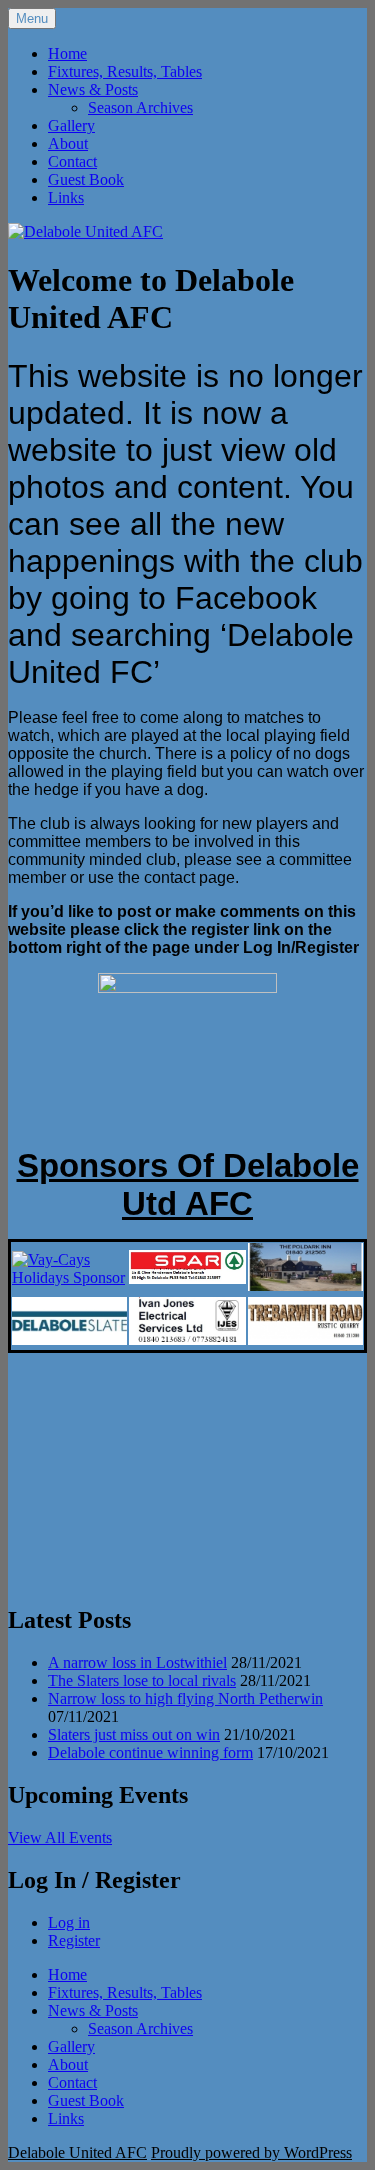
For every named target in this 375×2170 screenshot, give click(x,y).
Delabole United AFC (77, 2152)
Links (66, 197)
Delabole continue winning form (150, 1752)
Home (67, 53)
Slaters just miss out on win (134, 1734)
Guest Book (86, 179)
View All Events (60, 1837)
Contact (72, 161)
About (68, 143)
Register (74, 1940)
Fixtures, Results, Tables (125, 71)
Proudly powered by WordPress (251, 2152)
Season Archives (140, 107)
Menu (32, 18)
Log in (69, 1922)
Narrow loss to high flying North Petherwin (185, 1698)
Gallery (71, 125)
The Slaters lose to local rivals (142, 1680)
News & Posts (93, 89)
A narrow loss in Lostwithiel (137, 1662)
